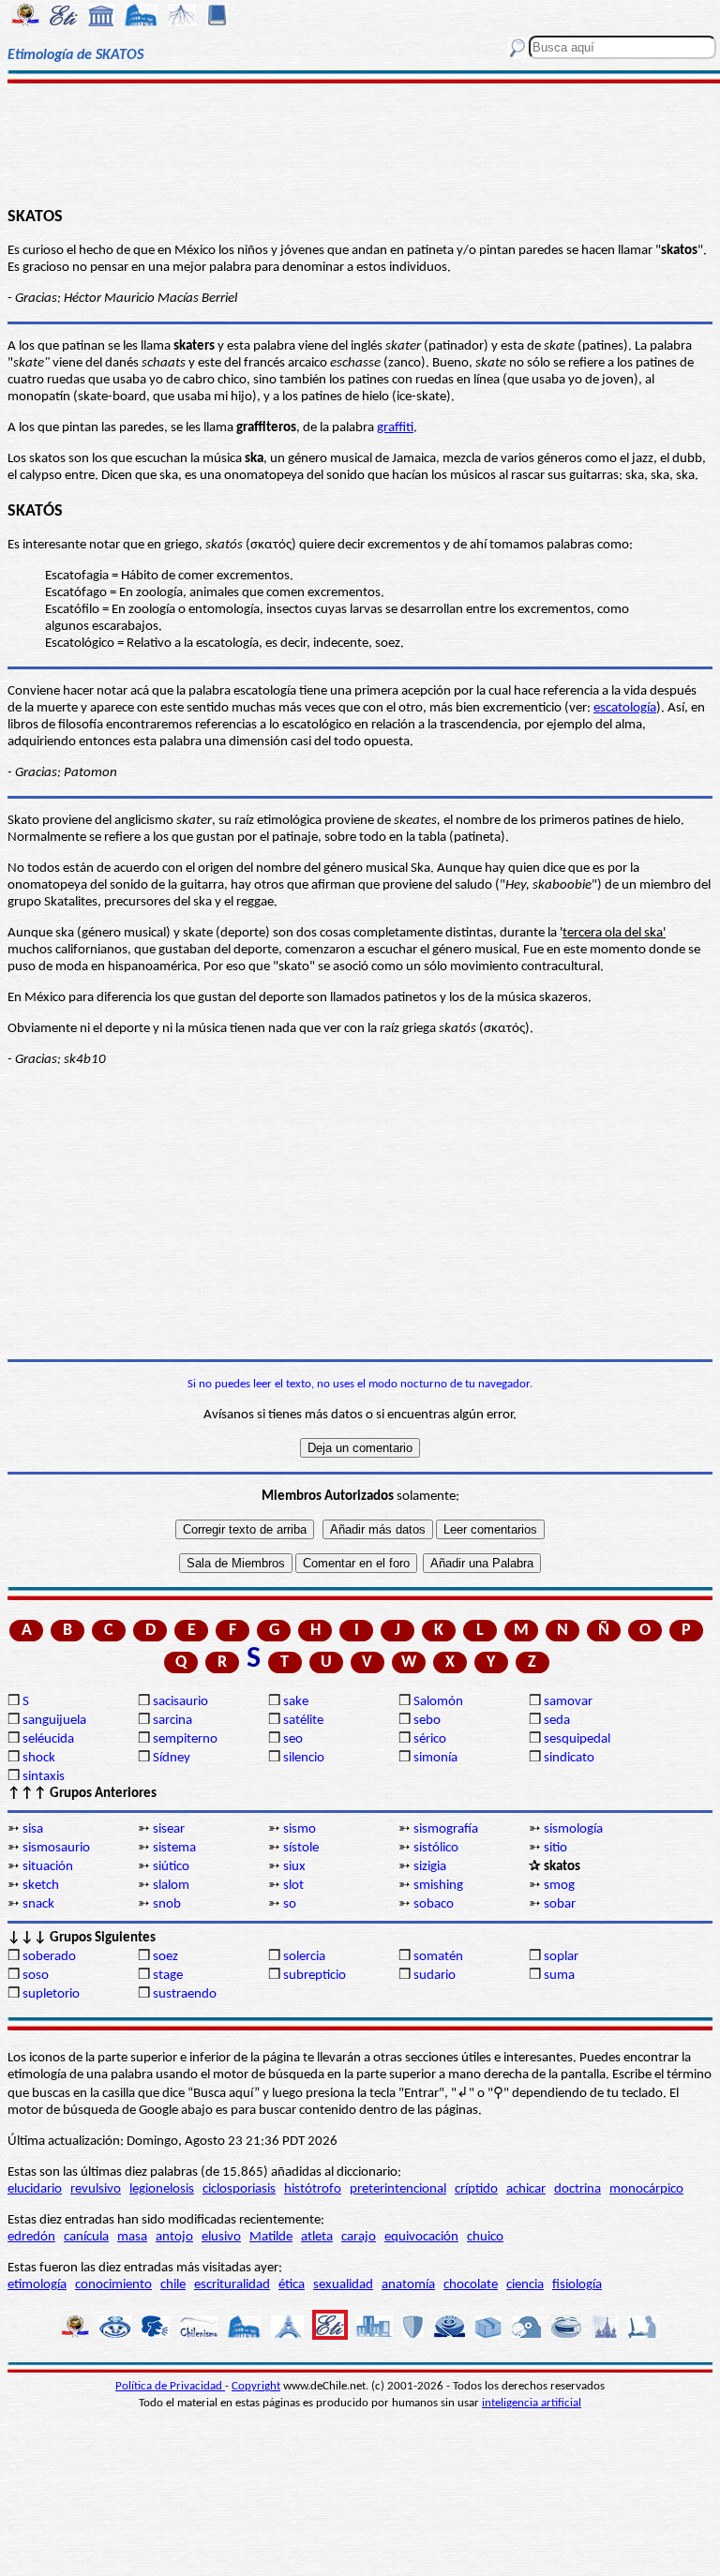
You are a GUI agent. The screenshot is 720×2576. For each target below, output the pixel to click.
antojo (174, 2237)
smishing (438, 1886)
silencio (304, 1758)
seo (293, 1739)
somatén (438, 1957)
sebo (427, 1721)
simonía (435, 1758)
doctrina (577, 2189)
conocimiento (113, 2285)
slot (293, 1886)
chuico (485, 2237)
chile (173, 2285)
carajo (359, 2237)
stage (168, 1976)
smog (559, 1886)
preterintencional (398, 2189)
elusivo (221, 2237)
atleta (317, 2237)
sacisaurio (180, 1702)
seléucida (48, 1739)
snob (167, 1904)
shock (39, 1758)
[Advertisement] (360, 142)
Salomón (438, 1702)
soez (165, 1957)
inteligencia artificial (532, 2403)
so (290, 1904)
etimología (37, 2285)
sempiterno (185, 1739)
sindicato (569, 1758)
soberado (49, 1957)
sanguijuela (54, 1721)
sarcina (172, 1721)
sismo (300, 1829)
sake (296, 1702)
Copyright (256, 2386)
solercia (304, 1957)
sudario (435, 1976)
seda (557, 1721)
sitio (555, 1848)
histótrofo (313, 2189)
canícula (86, 2237)
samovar (568, 1702)
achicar (526, 2189)
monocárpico (646, 2189)
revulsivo (96, 2189)
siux (294, 1867)
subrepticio (315, 1976)
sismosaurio (56, 1848)
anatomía (408, 2285)
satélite (303, 1721)
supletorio (51, 1994)
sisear (169, 1829)
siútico (171, 1867)
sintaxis (44, 1777)
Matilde (271, 2237)
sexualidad (343, 2285)
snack (38, 1904)
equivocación (421, 2237)
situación (48, 1867)
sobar (560, 1904)
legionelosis (162, 2189)
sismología (573, 1829)
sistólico (436, 1848)
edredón (31, 2237)
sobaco (434, 1904)
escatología (625, 708)
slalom (171, 1886)
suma (559, 1976)
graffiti (395, 428)
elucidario (35, 2189)
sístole (301, 1848)
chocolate (471, 2285)
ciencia (525, 2285)
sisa (33, 1829)
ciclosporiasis (239, 2189)
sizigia (430, 1867)
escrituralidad (232, 2285)
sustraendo (185, 1994)
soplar (561, 1957)
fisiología (577, 2285)
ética (292, 2285)
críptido (476, 2189)
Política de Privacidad (170, 2386)
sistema (174, 1848)
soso (36, 1976)
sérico (430, 1739)
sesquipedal (577, 1739)
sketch (41, 1886)
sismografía (446, 1829)
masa (132, 2237)
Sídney (172, 1758)
